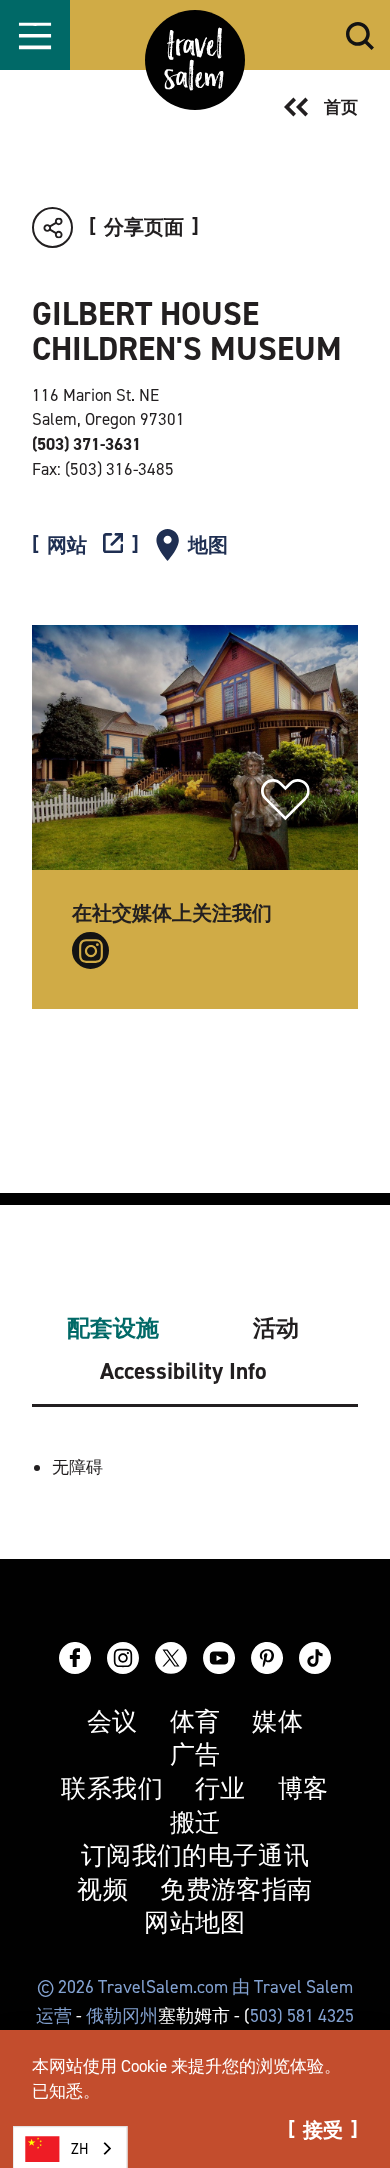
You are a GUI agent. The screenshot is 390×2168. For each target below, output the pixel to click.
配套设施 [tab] (113, 1328)
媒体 (277, 1722)
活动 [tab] (276, 1328)
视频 (102, 1890)
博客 (303, 1789)
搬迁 (195, 1823)
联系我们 (112, 1789)
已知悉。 (66, 2091)
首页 (341, 107)
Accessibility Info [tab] (183, 1371)
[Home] (195, 60)
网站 (67, 545)
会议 (112, 1722)
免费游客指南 (236, 1890)
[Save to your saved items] (285, 800)
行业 (220, 1789)
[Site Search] (360, 35)
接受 (323, 2130)
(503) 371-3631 (86, 444)
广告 (195, 1755)
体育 (195, 1722)
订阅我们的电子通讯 (195, 1856)
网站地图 (195, 1923)
